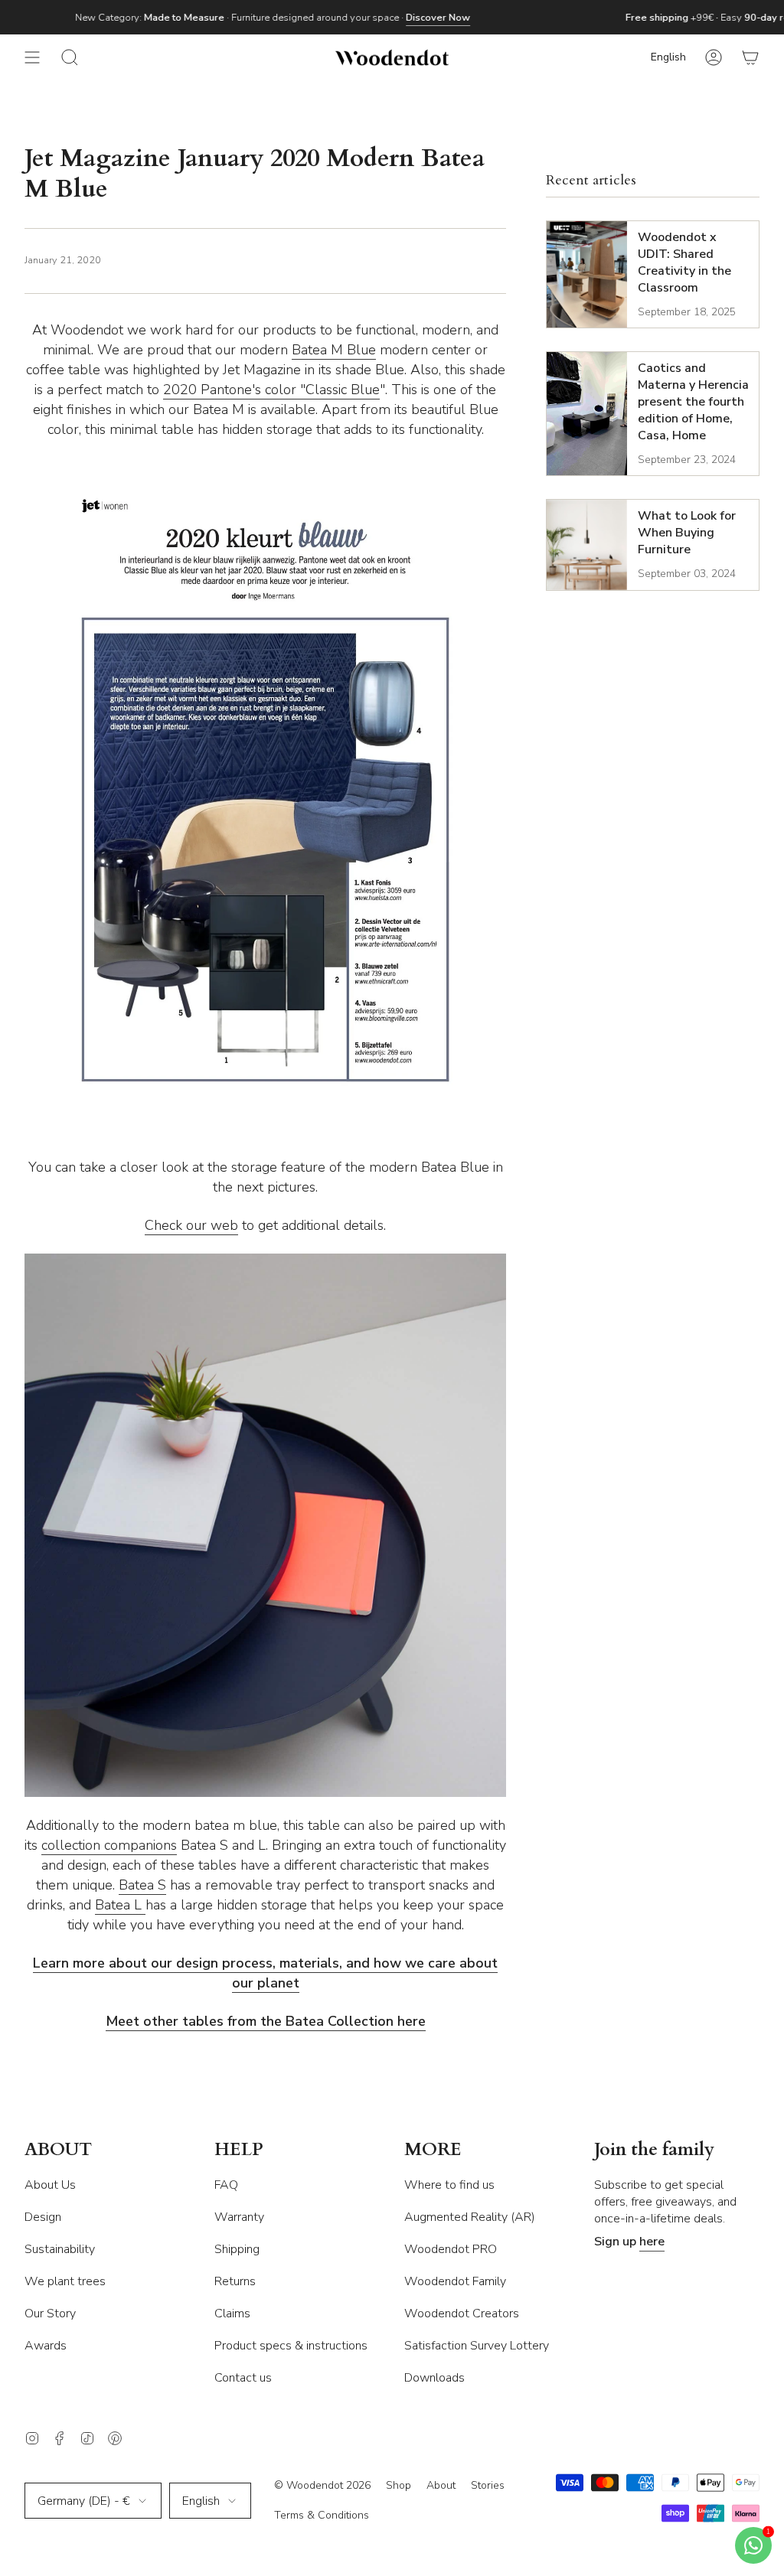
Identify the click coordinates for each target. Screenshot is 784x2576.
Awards (46, 2346)
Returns (235, 2281)
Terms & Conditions (322, 2515)
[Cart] (750, 57)
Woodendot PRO (451, 2249)
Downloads (434, 2378)
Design (43, 2217)
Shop (399, 2485)
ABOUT (58, 2150)
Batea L (120, 1905)
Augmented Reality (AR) (470, 2217)
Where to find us (449, 2185)
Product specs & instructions (291, 2346)
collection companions (109, 1845)
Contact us (243, 2378)
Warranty (239, 2217)
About (441, 2485)
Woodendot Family (455, 2281)
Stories (488, 2485)
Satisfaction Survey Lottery (477, 2346)
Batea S (142, 1885)
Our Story (50, 2314)
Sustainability (60, 2249)
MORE (433, 2150)
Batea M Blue (334, 350)
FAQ (226, 2185)
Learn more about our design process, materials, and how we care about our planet (265, 1973)
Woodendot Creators (462, 2314)
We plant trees (65, 2281)
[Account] (714, 57)
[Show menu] (32, 57)
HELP (239, 2150)
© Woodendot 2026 (322, 2485)
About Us (50, 2185)
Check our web (191, 1225)
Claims (232, 2314)
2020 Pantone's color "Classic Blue (271, 390)
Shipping (237, 2249)
